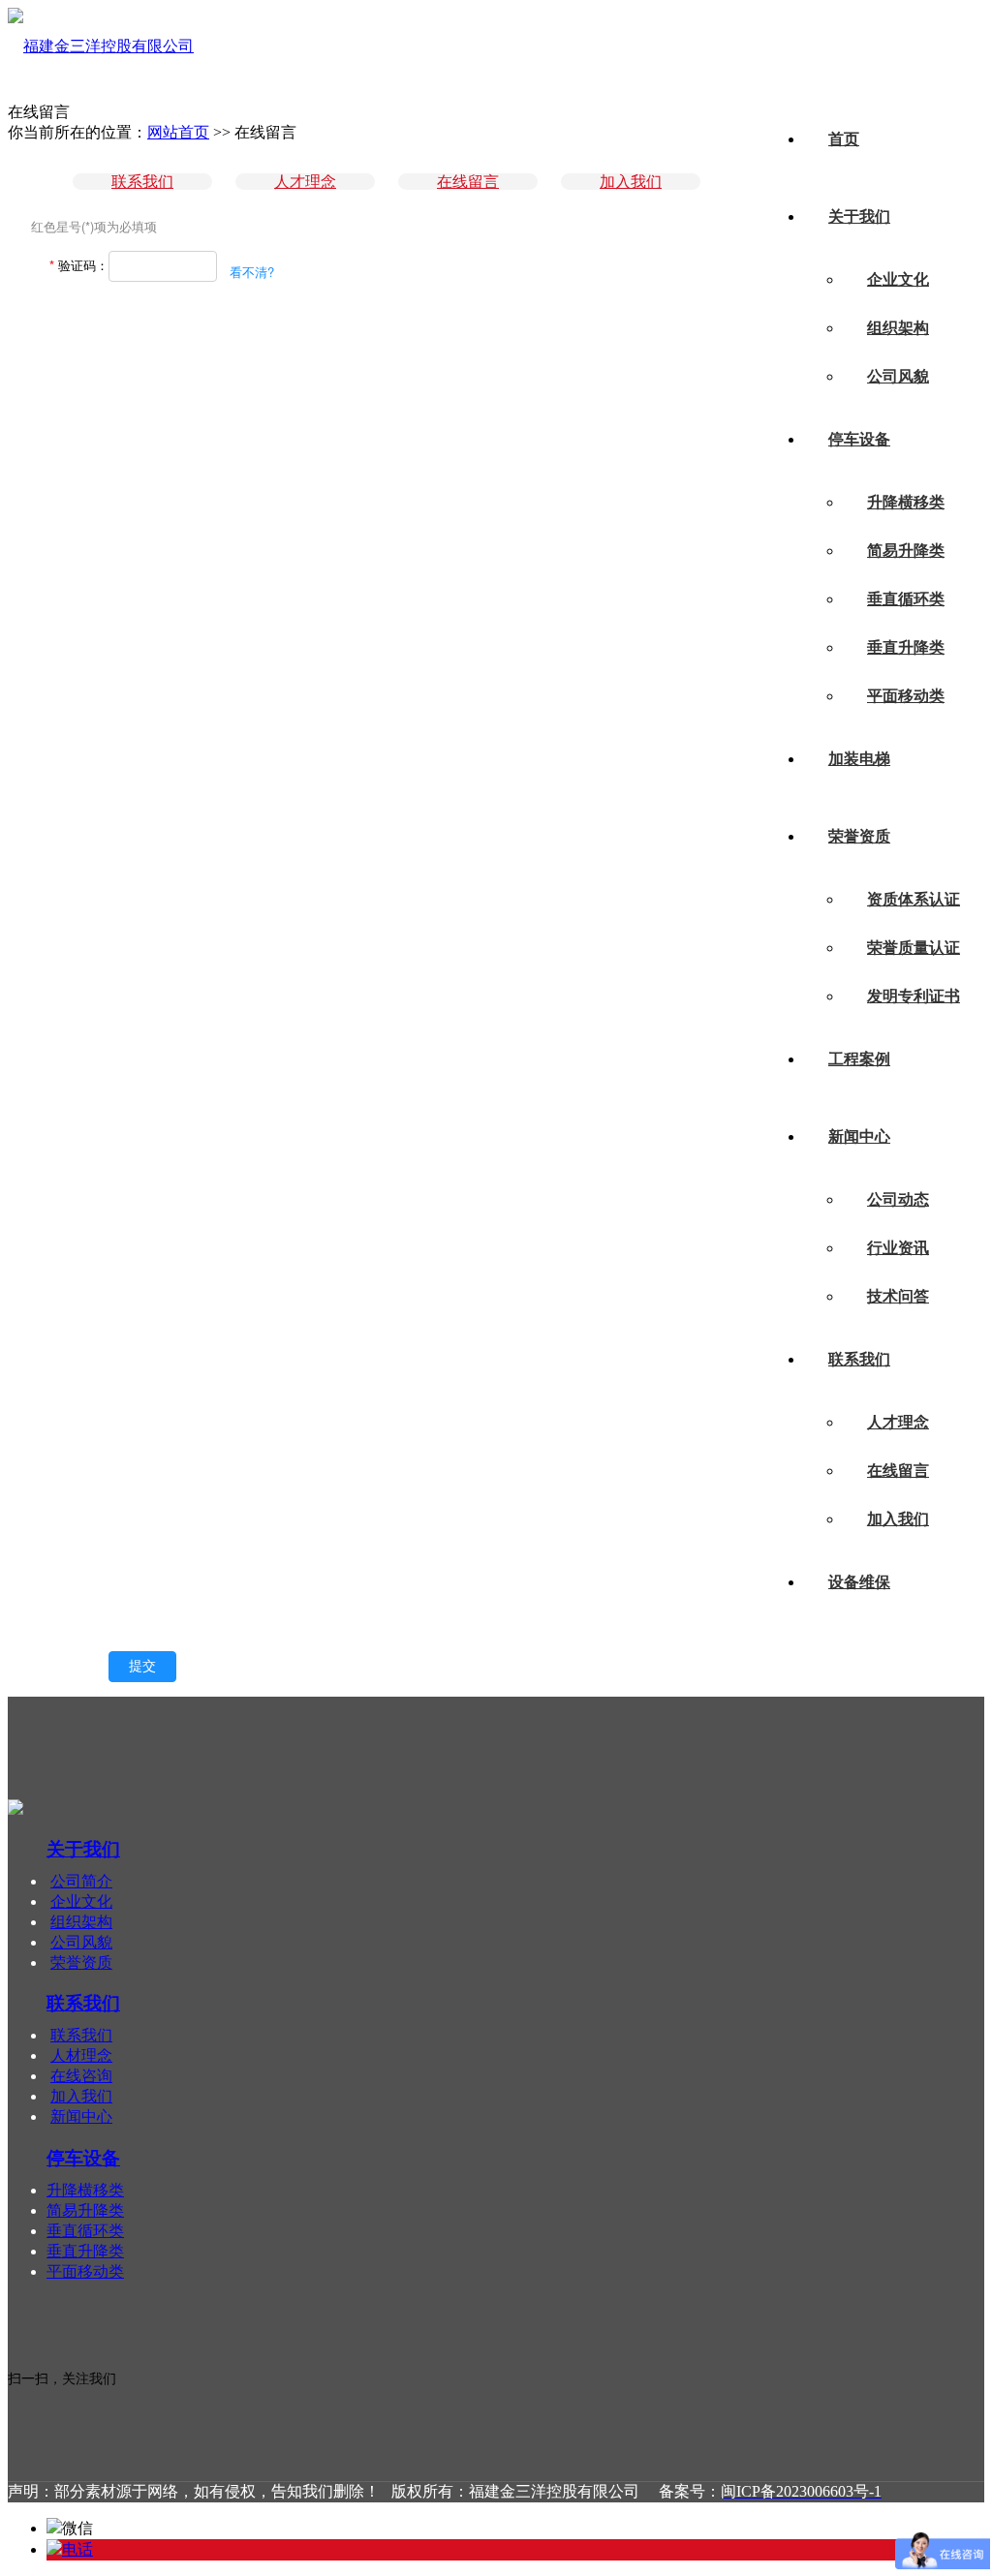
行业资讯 (898, 1248)
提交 (142, 1666)
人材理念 (81, 2055)
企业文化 (898, 279)
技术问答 (898, 1296)
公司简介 (81, 1881)
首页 (844, 139)
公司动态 (898, 1199)
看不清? (252, 272)
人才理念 (898, 1422)
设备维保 (859, 1582)
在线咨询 (81, 2076)
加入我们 (898, 1519)
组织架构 (898, 328)
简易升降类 (906, 551)
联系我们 (859, 1359)
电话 (77, 2549)
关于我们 (859, 216)
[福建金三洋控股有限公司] (101, 46)
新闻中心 (859, 1136)
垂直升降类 (906, 647)
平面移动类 (906, 696)
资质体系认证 (914, 899)
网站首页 (178, 132)
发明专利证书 (914, 996)
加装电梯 (859, 759)
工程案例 (859, 1059)
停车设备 (859, 439)
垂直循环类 (906, 599)
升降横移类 (906, 502)
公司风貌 (898, 376)
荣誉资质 (859, 836)
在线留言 (898, 1471)
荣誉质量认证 (914, 948)
